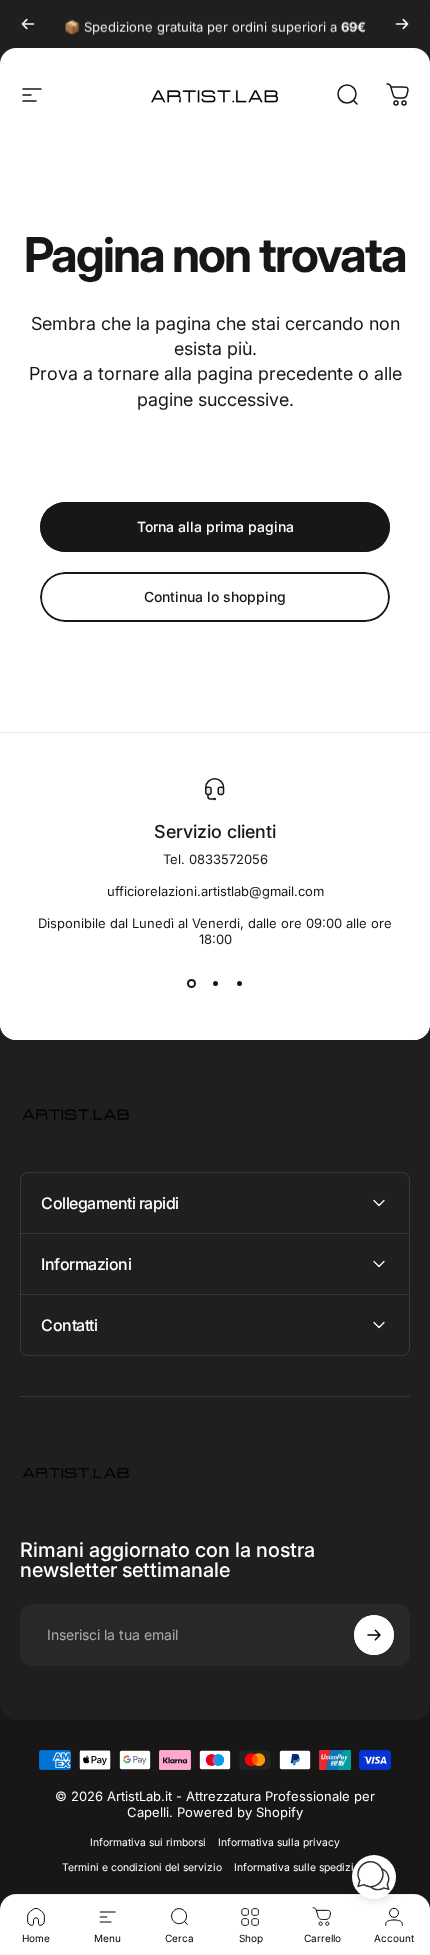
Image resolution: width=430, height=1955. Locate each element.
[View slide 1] (191, 983)
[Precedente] (28, 24)
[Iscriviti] (374, 1635)
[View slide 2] (215, 983)
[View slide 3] (239, 983)
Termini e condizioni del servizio (142, 1867)
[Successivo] (402, 24)
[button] (374, 1877)
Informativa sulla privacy (279, 1842)
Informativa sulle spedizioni (301, 1867)
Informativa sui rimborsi (148, 1842)
